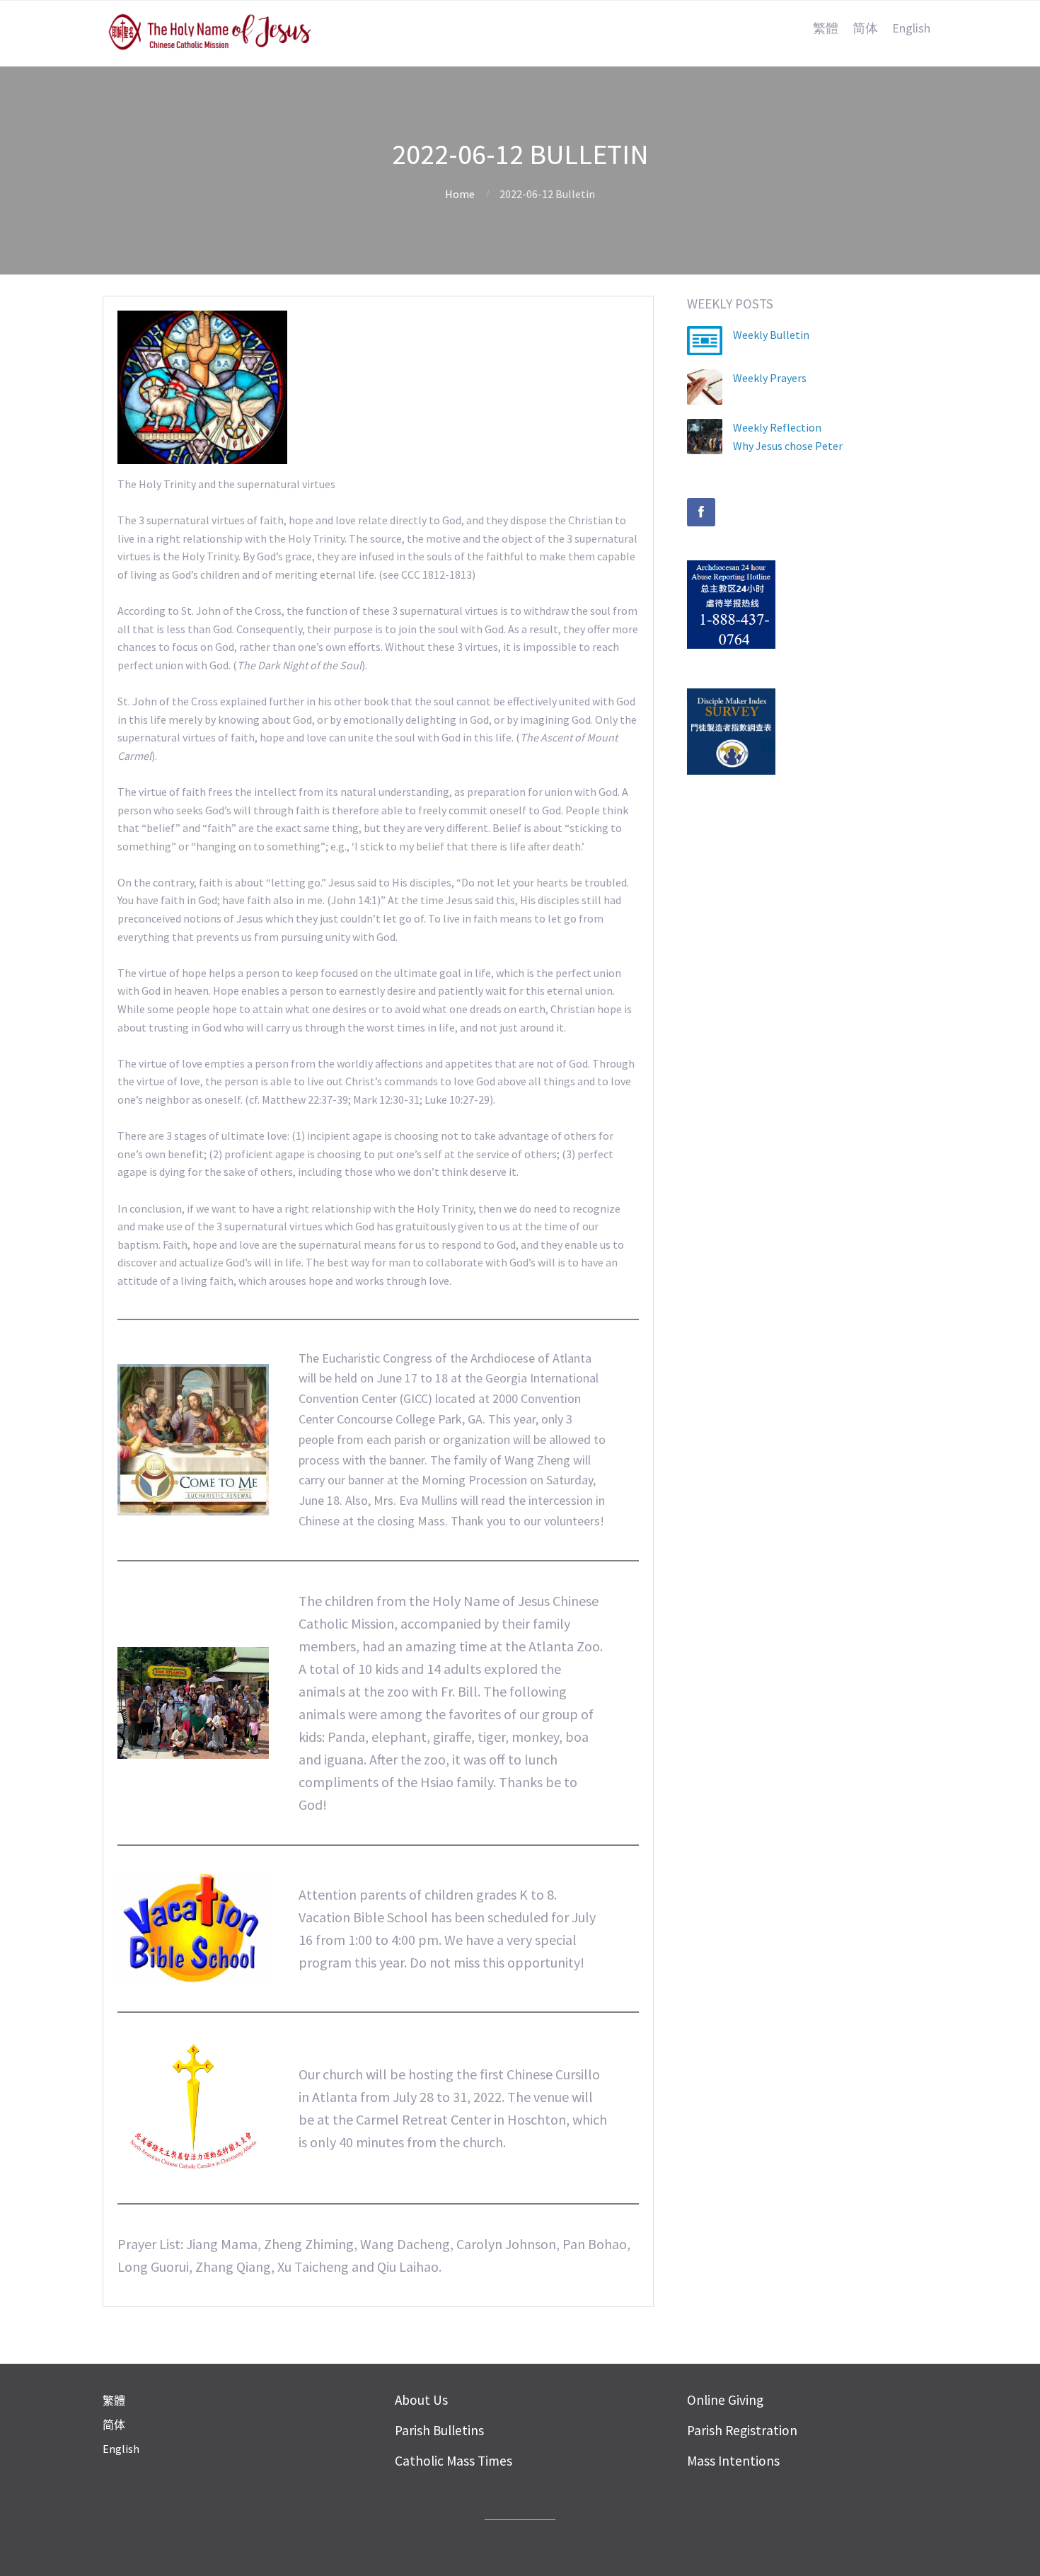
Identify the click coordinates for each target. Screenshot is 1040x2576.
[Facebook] (701, 512)
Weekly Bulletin (771, 335)
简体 (865, 28)
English (911, 28)
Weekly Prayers (770, 378)
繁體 (826, 28)
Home (460, 194)
